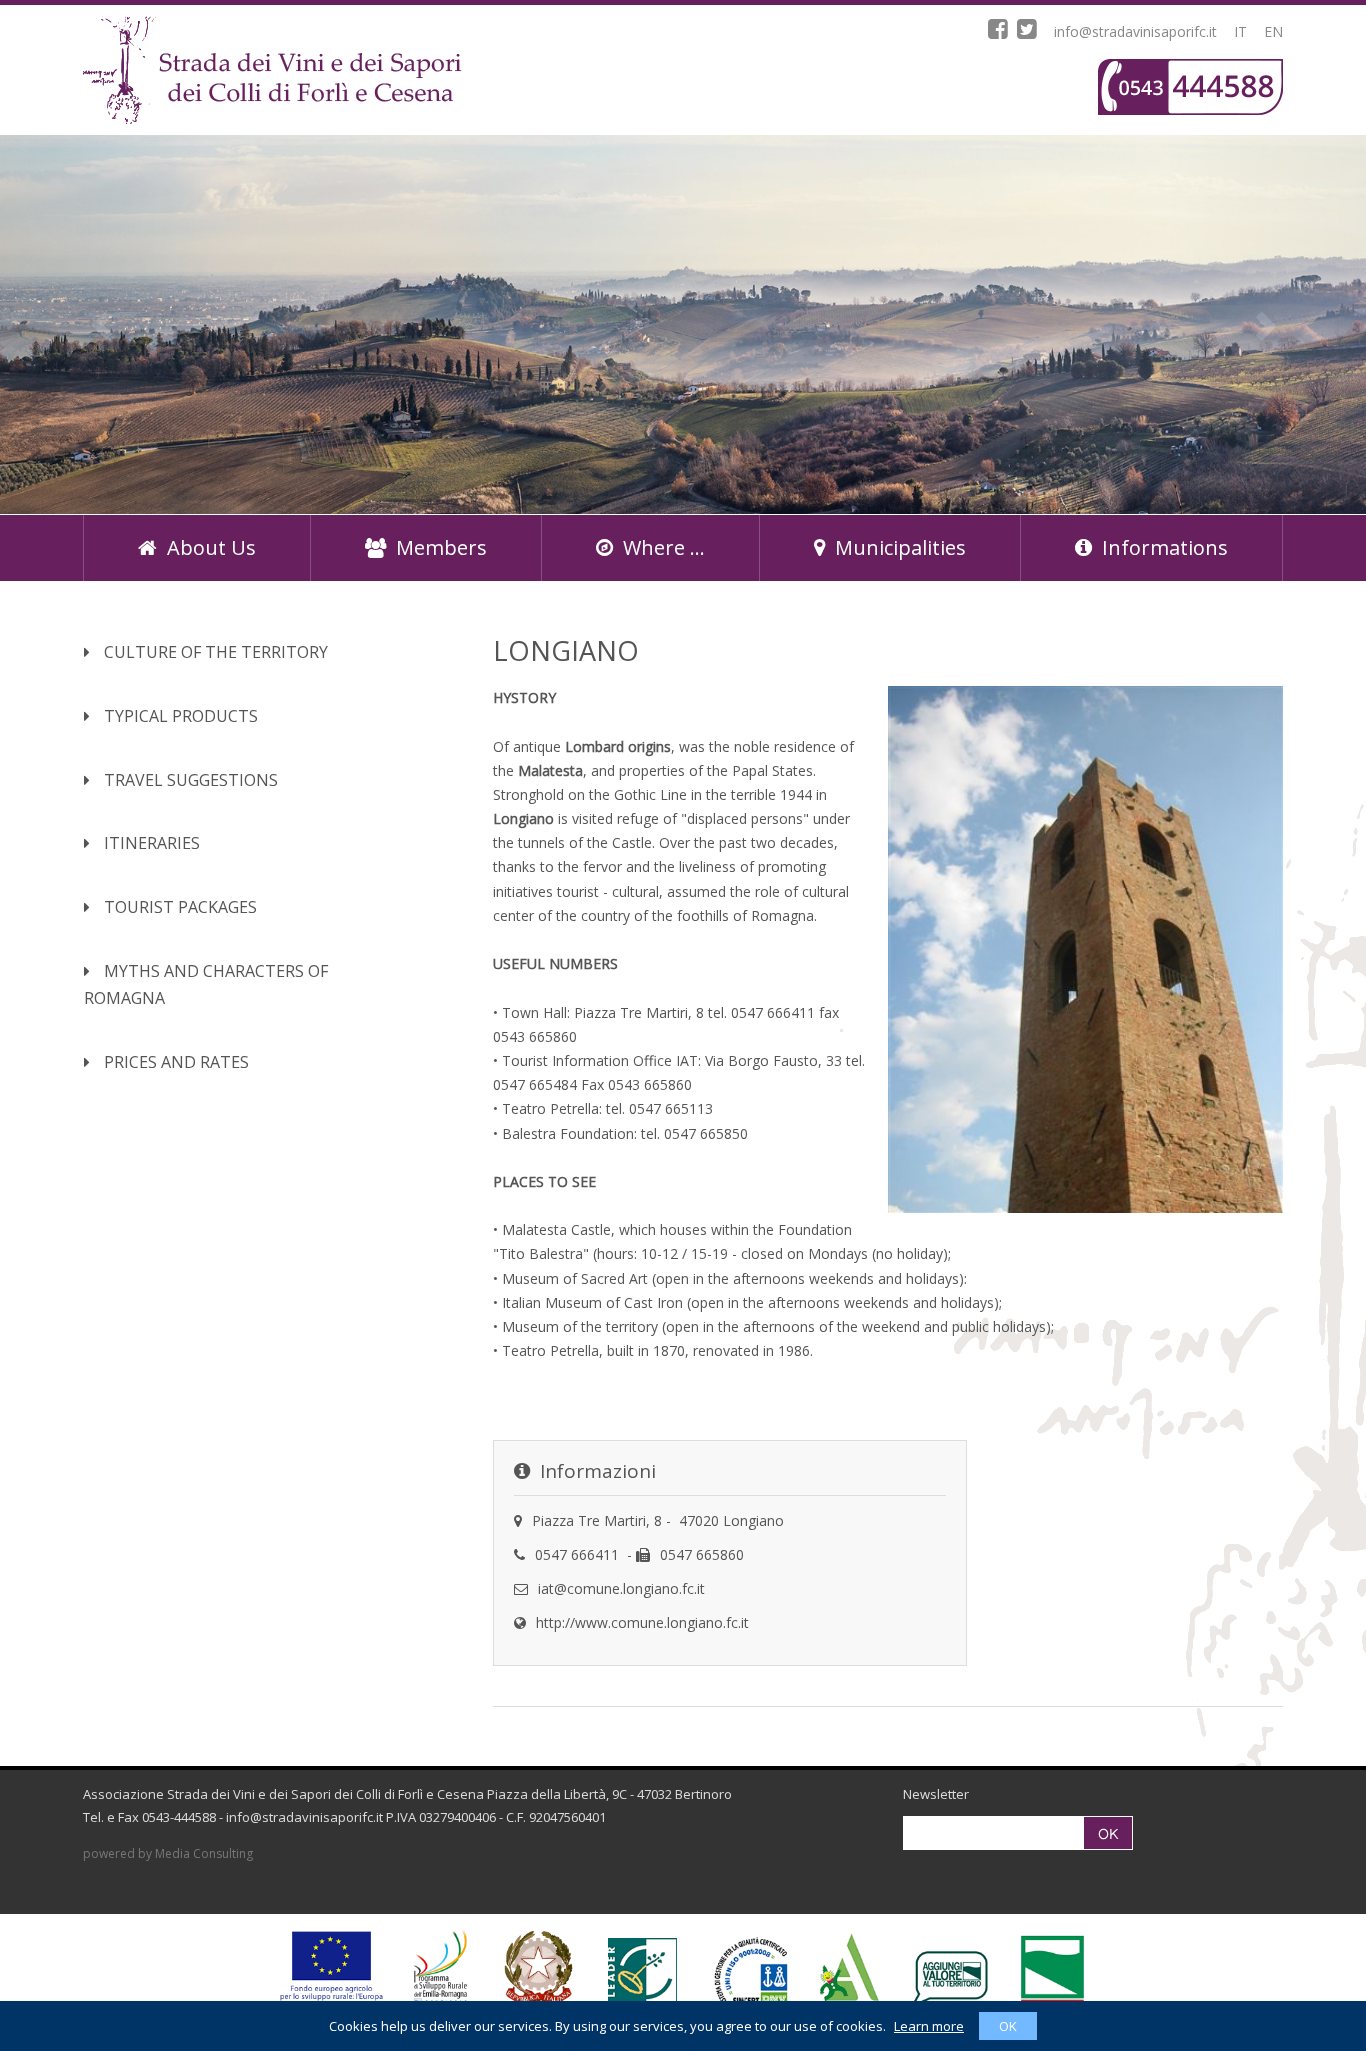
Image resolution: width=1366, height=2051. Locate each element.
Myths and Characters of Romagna (206, 985)
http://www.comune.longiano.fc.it (642, 1622)
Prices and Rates (174, 1062)
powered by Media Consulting (168, 1853)
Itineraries (150, 843)
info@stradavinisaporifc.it (1135, 31)
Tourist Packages (178, 907)
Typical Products (179, 716)
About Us (211, 547)
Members (441, 547)
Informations (1165, 547)
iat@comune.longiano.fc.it (621, 1588)
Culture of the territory (214, 652)
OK (1008, 2026)
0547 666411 (577, 1554)
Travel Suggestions (189, 780)
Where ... (664, 547)
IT (1240, 31)
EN (1273, 31)
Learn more (929, 2026)
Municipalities (900, 547)
